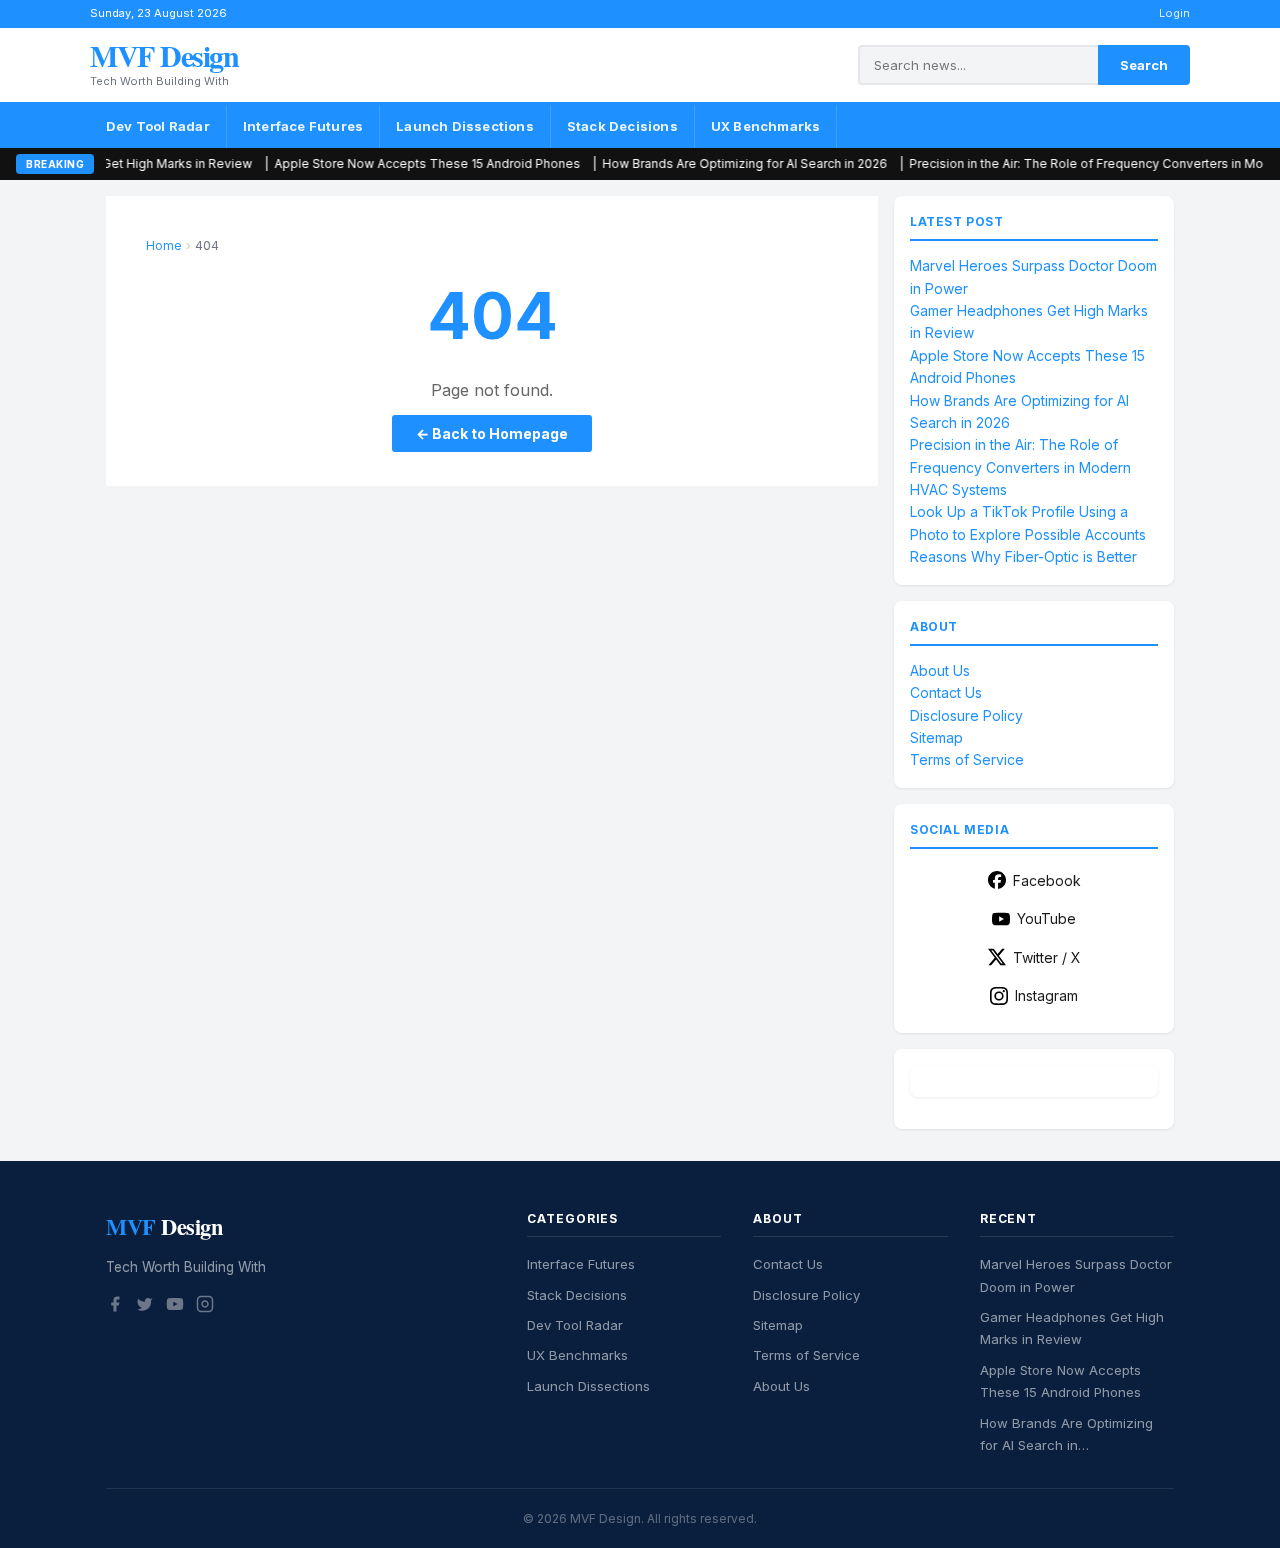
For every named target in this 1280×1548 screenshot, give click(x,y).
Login (1174, 13)
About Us (940, 670)
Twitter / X (1047, 957)
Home (164, 245)
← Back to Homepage (492, 433)
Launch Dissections (465, 126)
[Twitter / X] (145, 1307)
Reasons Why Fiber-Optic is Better (1023, 556)
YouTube (1046, 918)
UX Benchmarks (766, 126)
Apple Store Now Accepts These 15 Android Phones (384, 163)
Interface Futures (303, 126)
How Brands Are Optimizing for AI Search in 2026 (701, 163)
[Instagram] (205, 1307)
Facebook (1047, 880)
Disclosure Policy (966, 715)
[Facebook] (115, 1307)
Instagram (1046, 995)
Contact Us (946, 692)
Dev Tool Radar (158, 126)
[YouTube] (175, 1307)
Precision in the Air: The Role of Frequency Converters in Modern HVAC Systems (1020, 467)
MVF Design (164, 55)
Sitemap (936, 737)
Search (1144, 65)
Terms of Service (967, 759)
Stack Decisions (622, 126)
